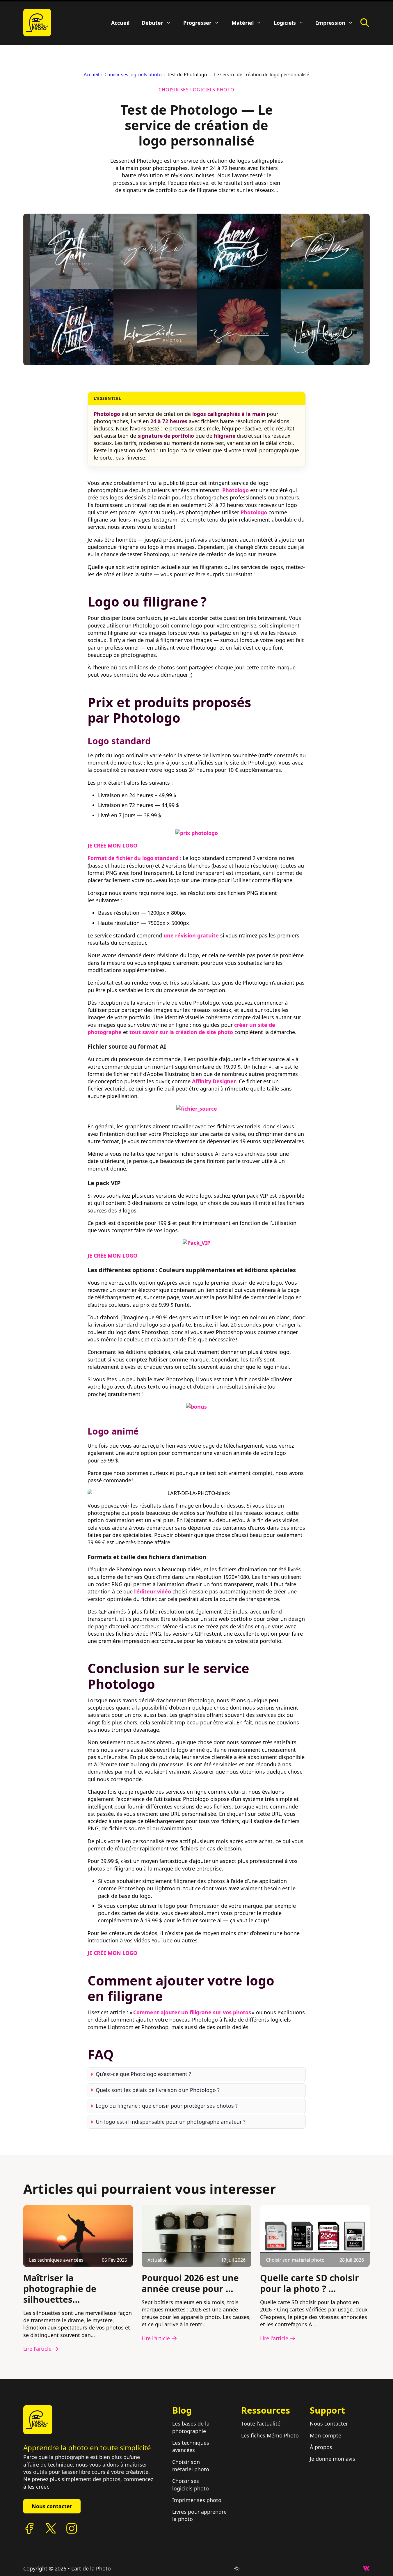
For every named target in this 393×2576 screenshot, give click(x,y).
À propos (321, 2447)
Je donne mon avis (332, 2459)
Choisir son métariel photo (191, 2466)
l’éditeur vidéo (153, 1591)
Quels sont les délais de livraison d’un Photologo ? (158, 2090)
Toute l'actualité (261, 2423)
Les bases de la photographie (191, 2427)
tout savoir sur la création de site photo (181, 1032)
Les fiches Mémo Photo (270, 2435)
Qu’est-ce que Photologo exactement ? (143, 2074)
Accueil (120, 23)
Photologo (235, 490)
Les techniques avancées (191, 2446)
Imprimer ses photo (197, 2500)
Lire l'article (37, 2349)
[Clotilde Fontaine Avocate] (38, 2420)
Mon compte (326, 2435)
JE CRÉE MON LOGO (112, 845)
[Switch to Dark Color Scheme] (237, 2569)
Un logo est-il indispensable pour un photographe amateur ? (171, 2122)
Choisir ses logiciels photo (133, 75)
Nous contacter (52, 2506)
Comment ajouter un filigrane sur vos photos (192, 2012)
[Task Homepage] (37, 23)
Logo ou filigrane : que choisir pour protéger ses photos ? (167, 2106)
